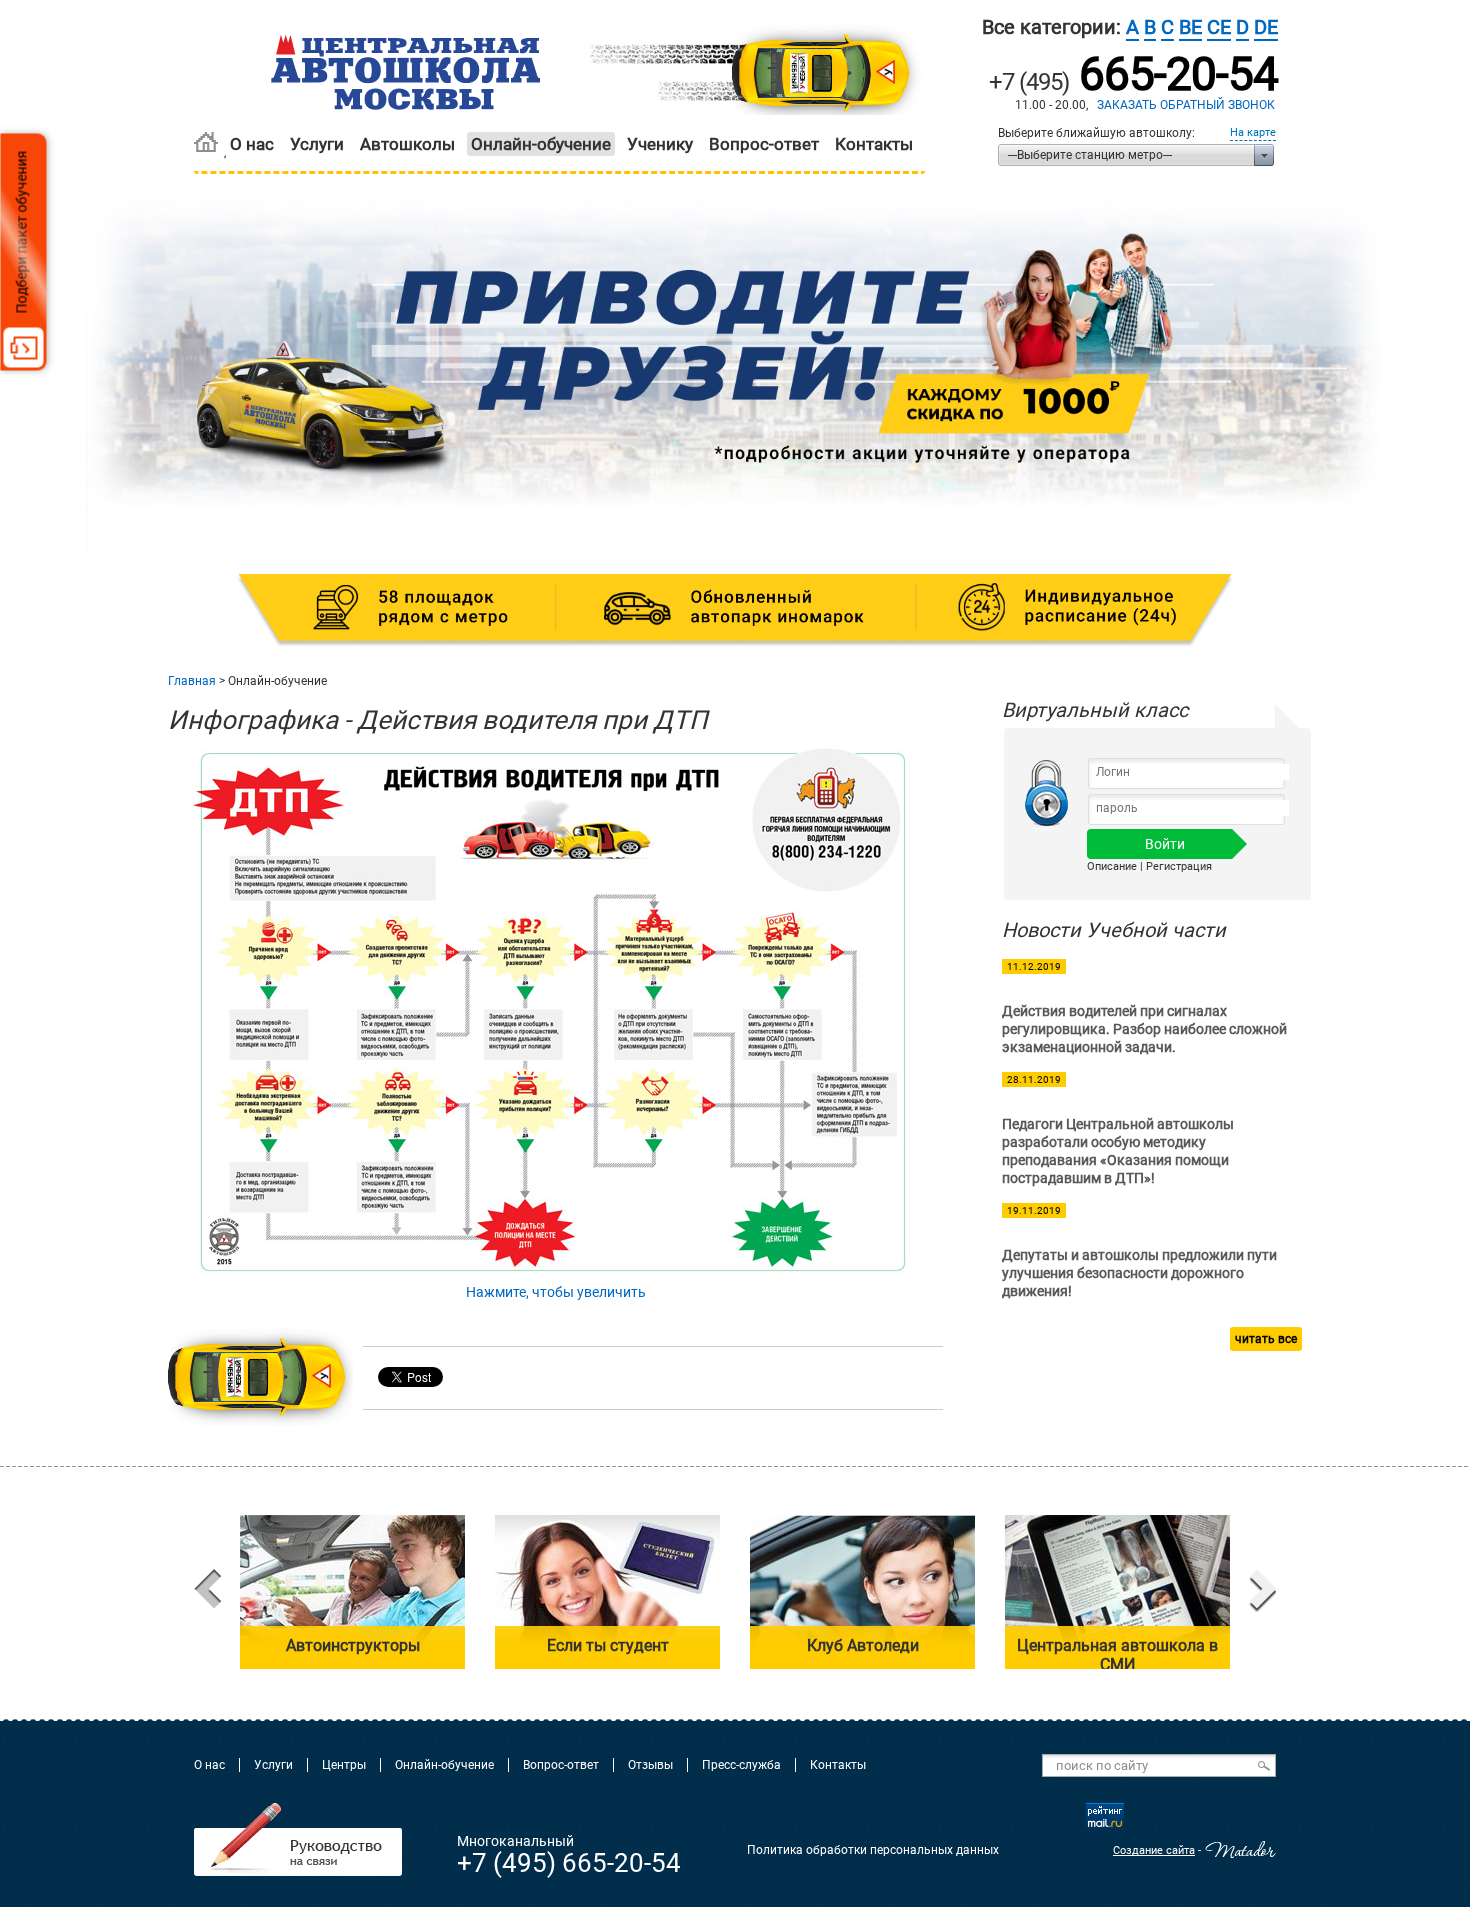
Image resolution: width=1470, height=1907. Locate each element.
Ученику (660, 144)
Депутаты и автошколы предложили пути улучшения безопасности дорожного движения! (1139, 1273)
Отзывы (650, 1765)
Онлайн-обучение (541, 144)
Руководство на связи (298, 1839)
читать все (1266, 1339)
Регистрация (1179, 866)
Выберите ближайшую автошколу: (1096, 133)
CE (1219, 27)
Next (1262, 1591)
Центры (344, 1765)
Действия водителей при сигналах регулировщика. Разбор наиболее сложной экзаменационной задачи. (1144, 1029)
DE (1266, 27)
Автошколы (407, 144)
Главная (192, 681)
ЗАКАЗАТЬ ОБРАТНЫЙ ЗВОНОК (1186, 105)
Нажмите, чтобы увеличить (556, 1292)
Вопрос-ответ (764, 144)
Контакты (874, 144)
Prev (207, 1591)
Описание (1112, 866)
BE (1190, 27)
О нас (252, 144)
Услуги (317, 144)
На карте (1253, 132)
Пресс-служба (741, 1765)
